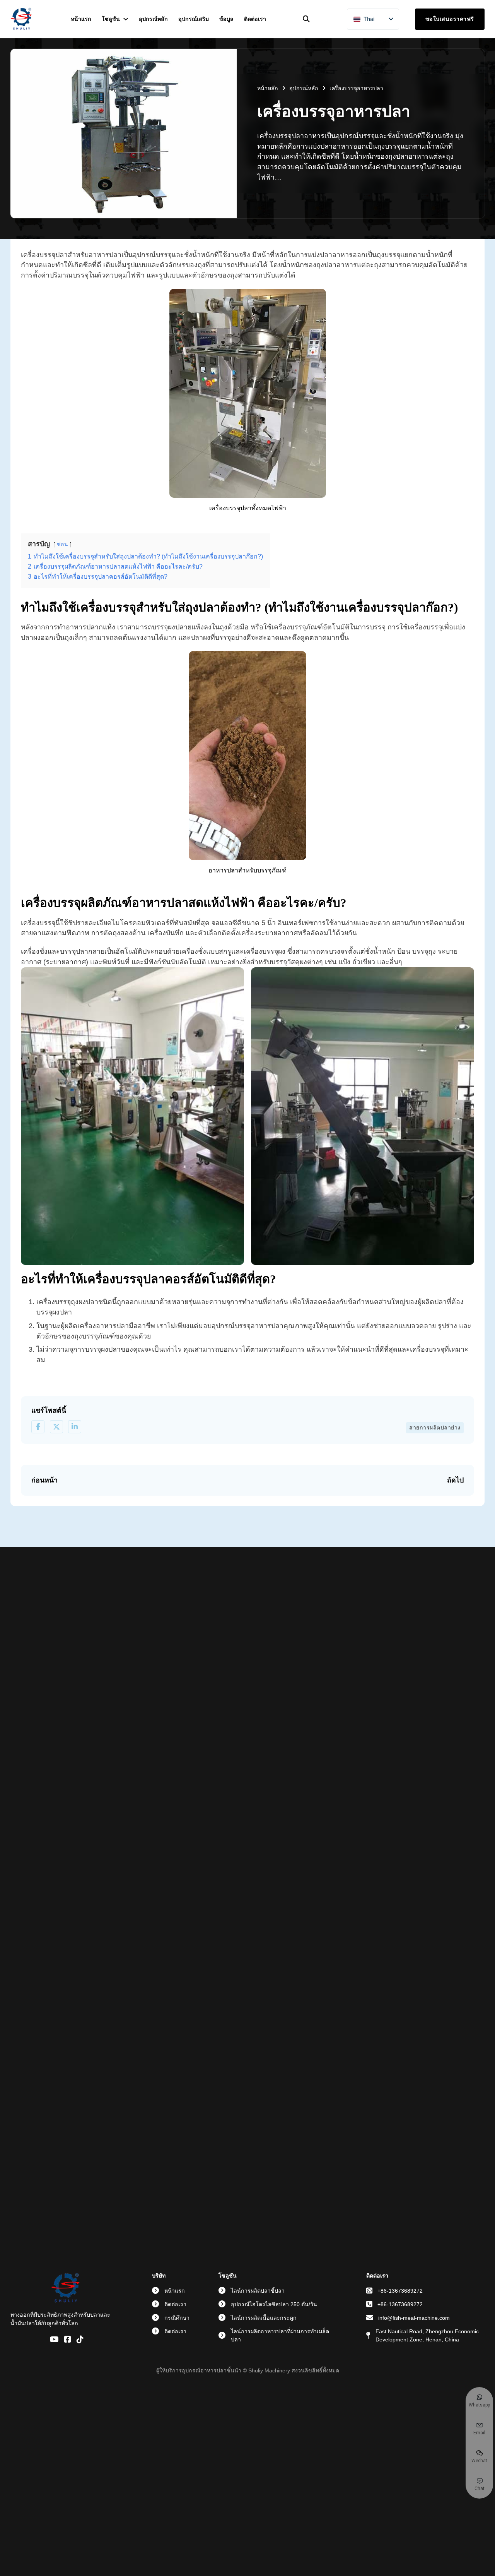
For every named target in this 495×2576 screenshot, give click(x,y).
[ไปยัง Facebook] (68, 2340)
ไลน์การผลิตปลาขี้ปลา (258, 2291)
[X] (56, 1427)
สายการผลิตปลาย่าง (435, 1428)
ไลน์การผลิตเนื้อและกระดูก (264, 2318)
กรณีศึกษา (177, 2318)
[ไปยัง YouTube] (54, 2340)
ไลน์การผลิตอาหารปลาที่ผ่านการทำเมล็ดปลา (280, 2335)
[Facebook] (38, 1427)
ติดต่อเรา (255, 19)
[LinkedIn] (75, 1427)
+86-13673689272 (400, 2291)
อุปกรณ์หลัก (153, 19)
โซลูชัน (111, 19)
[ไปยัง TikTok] (80, 2340)
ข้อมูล (226, 19)
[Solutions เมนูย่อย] (126, 19)
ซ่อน (62, 544)
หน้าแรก (81, 19)
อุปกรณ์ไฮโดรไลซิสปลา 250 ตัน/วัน (274, 2304)
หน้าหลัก (268, 88)
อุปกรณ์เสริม (194, 19)
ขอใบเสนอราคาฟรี (450, 19)
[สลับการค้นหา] (306, 19)
